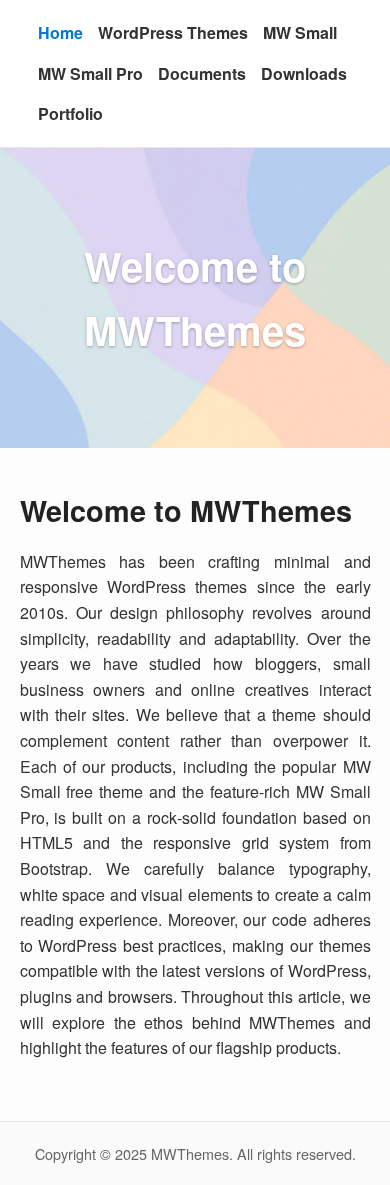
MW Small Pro (90, 73)
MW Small (300, 32)
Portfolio (70, 113)
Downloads (304, 73)
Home (60, 32)
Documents (202, 73)
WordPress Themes (173, 32)
